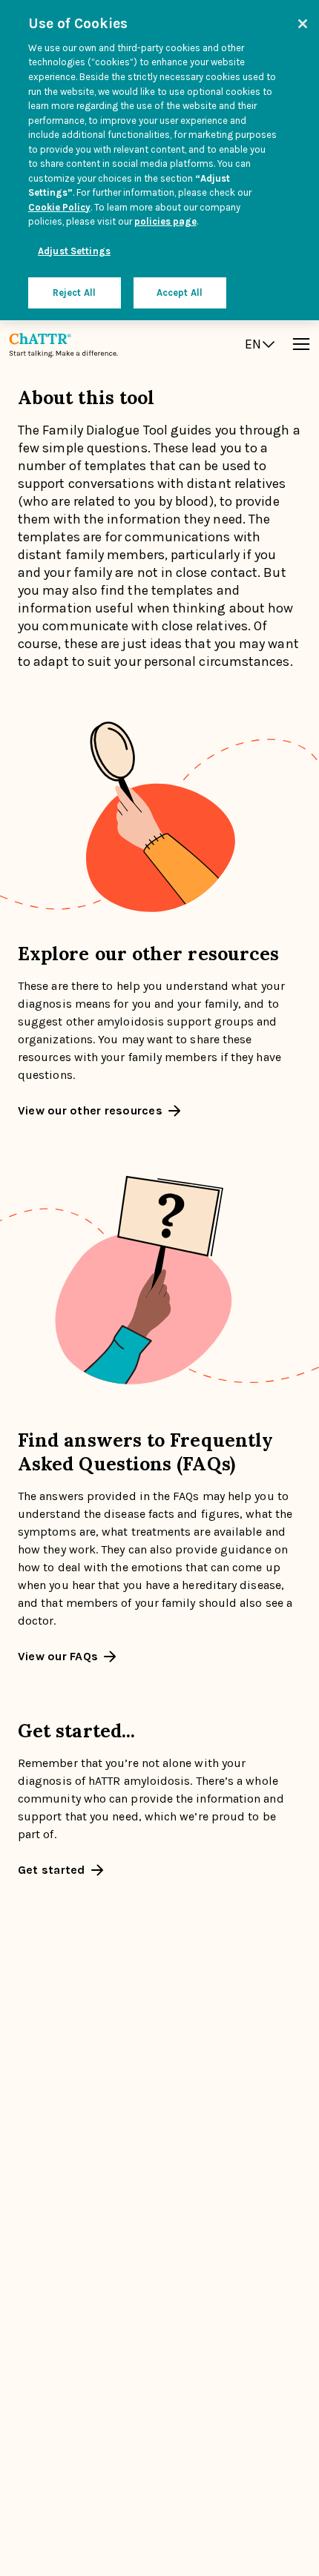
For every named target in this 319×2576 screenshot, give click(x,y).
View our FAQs (58, 1657)
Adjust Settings (74, 251)
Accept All (180, 293)
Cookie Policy (59, 207)
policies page (165, 221)
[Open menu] (301, 344)
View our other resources (90, 1111)
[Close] (303, 24)
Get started (52, 1870)
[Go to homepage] (63, 344)
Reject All (74, 293)
